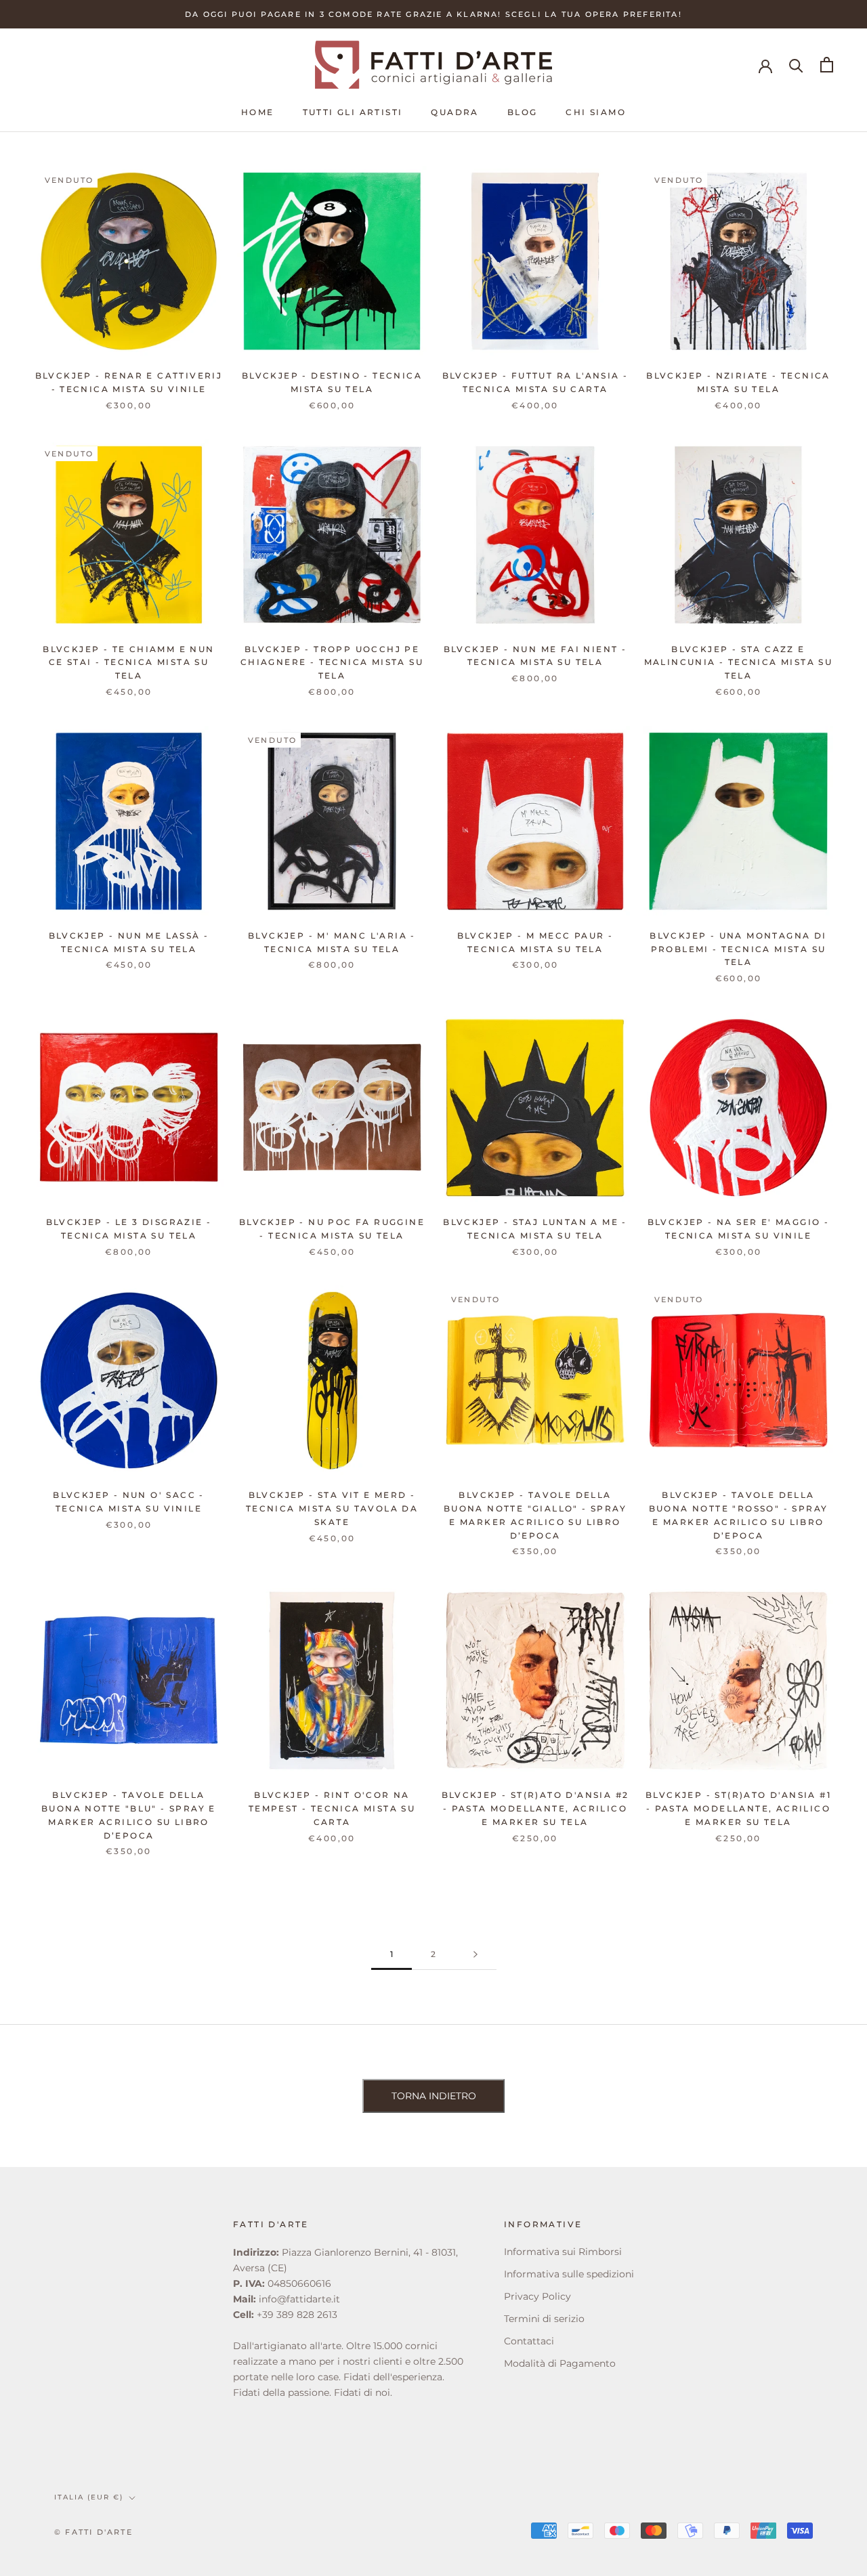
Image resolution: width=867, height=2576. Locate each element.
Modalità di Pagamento (560, 2363)
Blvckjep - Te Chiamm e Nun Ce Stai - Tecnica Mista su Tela (128, 663)
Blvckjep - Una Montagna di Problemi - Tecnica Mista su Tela (738, 949)
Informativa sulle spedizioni (569, 2274)
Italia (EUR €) (89, 2497)
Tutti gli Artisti (353, 112)
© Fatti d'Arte (93, 2532)
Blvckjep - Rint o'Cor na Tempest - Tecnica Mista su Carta (332, 1808)
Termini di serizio (544, 2319)
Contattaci (529, 2341)
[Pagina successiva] (475, 1955)
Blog (523, 112)
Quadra (454, 112)
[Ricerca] (796, 65)
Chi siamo (596, 112)
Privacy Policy (537, 2296)
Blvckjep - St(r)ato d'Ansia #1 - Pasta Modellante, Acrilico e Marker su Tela (738, 1808)
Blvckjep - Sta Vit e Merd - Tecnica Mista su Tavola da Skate (332, 1508)
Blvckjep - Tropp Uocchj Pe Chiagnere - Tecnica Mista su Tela (332, 663)
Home (258, 112)
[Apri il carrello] (827, 65)
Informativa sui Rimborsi (563, 2252)
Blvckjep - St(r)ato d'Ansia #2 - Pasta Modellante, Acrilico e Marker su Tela (535, 1808)
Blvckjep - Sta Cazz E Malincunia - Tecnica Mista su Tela (739, 663)
